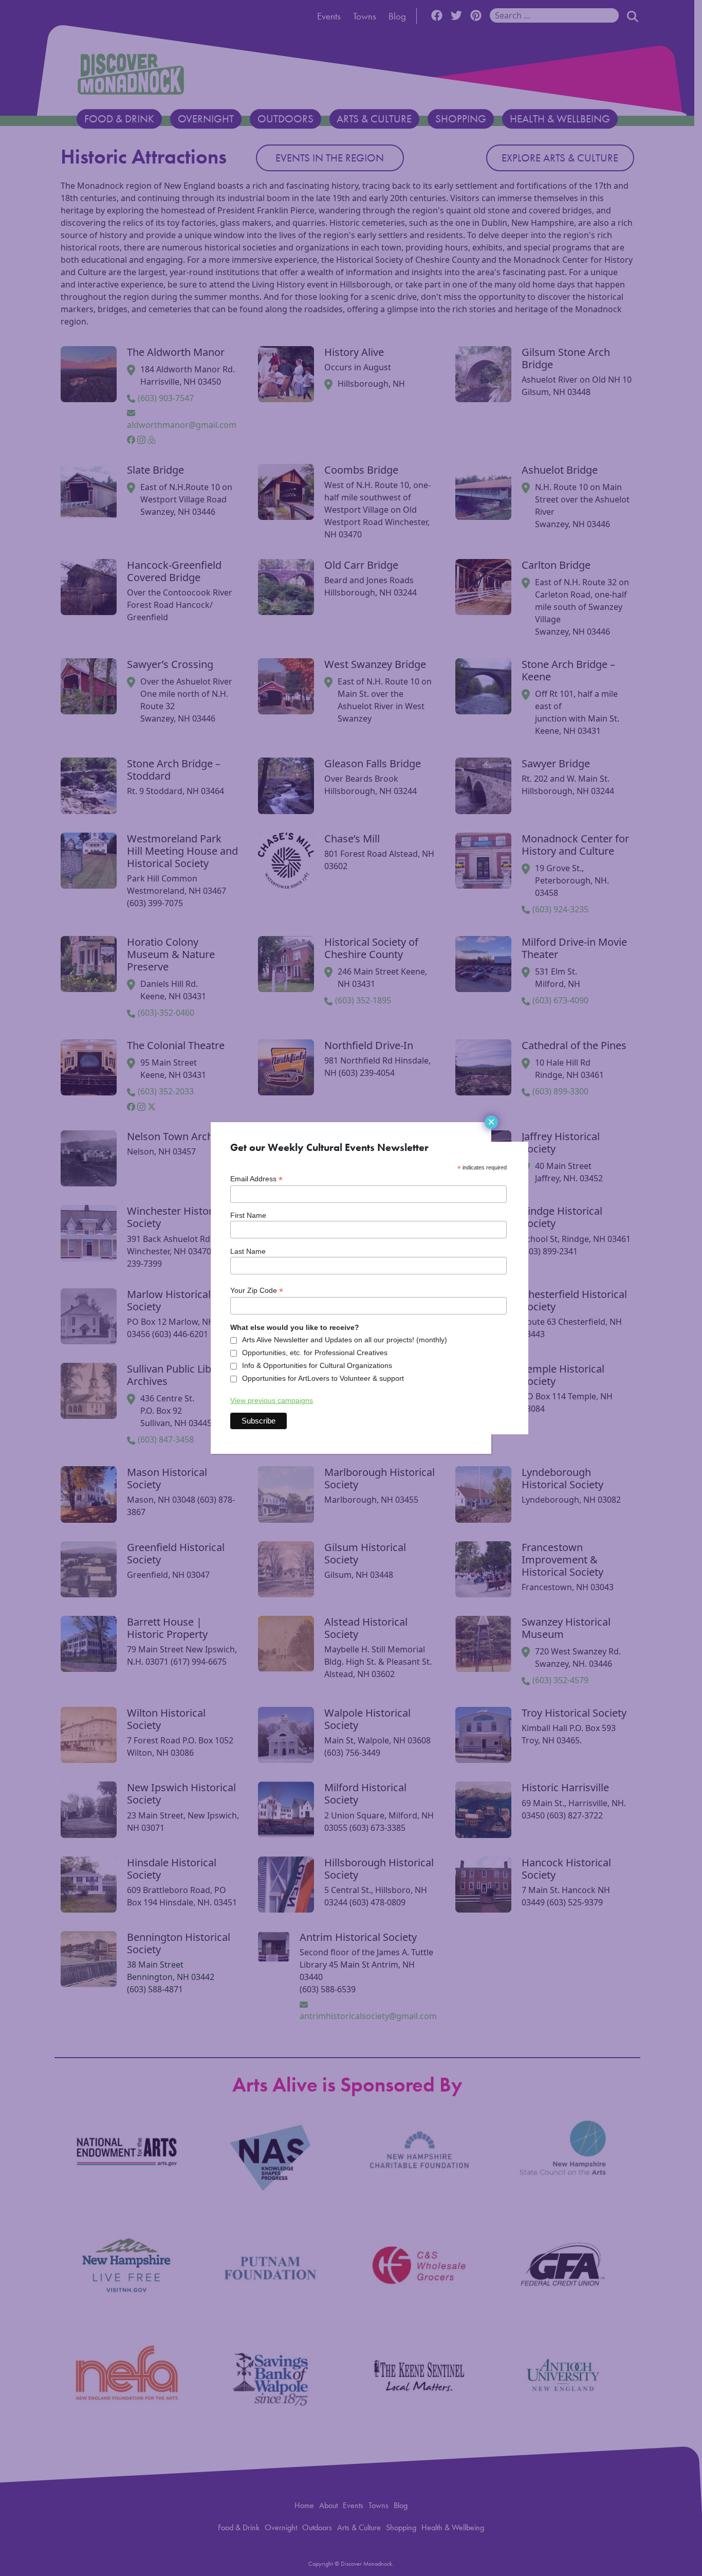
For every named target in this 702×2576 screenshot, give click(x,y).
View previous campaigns (272, 1400)
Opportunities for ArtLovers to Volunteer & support (323, 1378)
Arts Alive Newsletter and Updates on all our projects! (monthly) (345, 1340)
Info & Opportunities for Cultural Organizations (317, 1365)
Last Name (248, 1251)
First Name (248, 1215)
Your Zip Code (257, 1291)
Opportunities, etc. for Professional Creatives (315, 1353)
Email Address (256, 1179)
